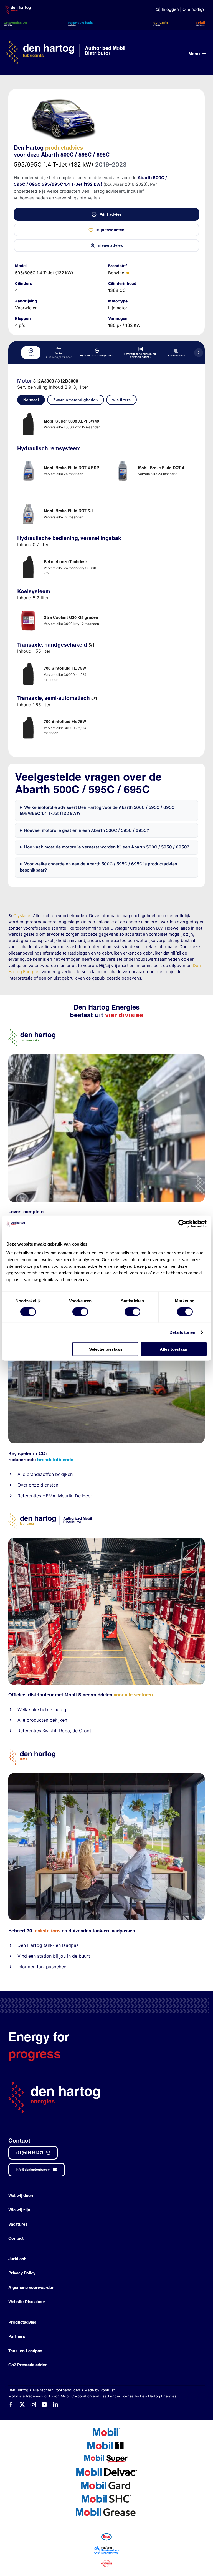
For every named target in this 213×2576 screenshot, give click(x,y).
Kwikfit (50, 1731)
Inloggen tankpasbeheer (43, 1967)
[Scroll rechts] (199, 353)
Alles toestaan (173, 1349)
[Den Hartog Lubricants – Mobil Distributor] (50, 1516)
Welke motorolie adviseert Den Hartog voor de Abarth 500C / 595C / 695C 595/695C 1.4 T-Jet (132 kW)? (97, 810)
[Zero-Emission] (106, 1057)
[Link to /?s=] (157, 10)
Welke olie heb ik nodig (42, 1709)
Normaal (31, 400)
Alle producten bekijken (42, 1720)
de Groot (82, 1731)
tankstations (48, 1931)
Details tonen (182, 1332)
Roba (64, 1731)
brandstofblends (55, 1459)
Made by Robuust (100, 2390)
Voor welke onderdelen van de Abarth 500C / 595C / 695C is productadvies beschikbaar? (98, 867)
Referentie (28, 1731)
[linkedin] (55, 2405)
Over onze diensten (38, 1485)
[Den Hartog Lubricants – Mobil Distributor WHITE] (66, 43)
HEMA (49, 1496)
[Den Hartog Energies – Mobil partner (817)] (106, 1775)
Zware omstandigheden (76, 400)
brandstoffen (40, 1474)
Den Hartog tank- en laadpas (48, 1945)
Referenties (29, 1496)
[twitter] (22, 2405)
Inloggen (170, 9)
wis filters (121, 400)
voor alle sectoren (133, 1695)
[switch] (80, 1312)
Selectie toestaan (106, 1349)
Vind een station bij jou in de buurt (54, 1956)
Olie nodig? (194, 9)
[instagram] (33, 2405)
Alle (22, 1474)
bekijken (63, 1474)
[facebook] (11, 2405)
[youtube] (44, 2405)
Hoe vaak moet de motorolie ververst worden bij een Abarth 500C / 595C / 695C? (107, 847)
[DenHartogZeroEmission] (32, 1031)
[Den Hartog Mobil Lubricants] (106, 1540)
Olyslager (23, 916)
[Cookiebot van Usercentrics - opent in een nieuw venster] (182, 1224)
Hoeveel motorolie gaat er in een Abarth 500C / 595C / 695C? (87, 830)
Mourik (65, 1496)
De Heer (83, 1496)
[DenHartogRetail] (32, 1751)
